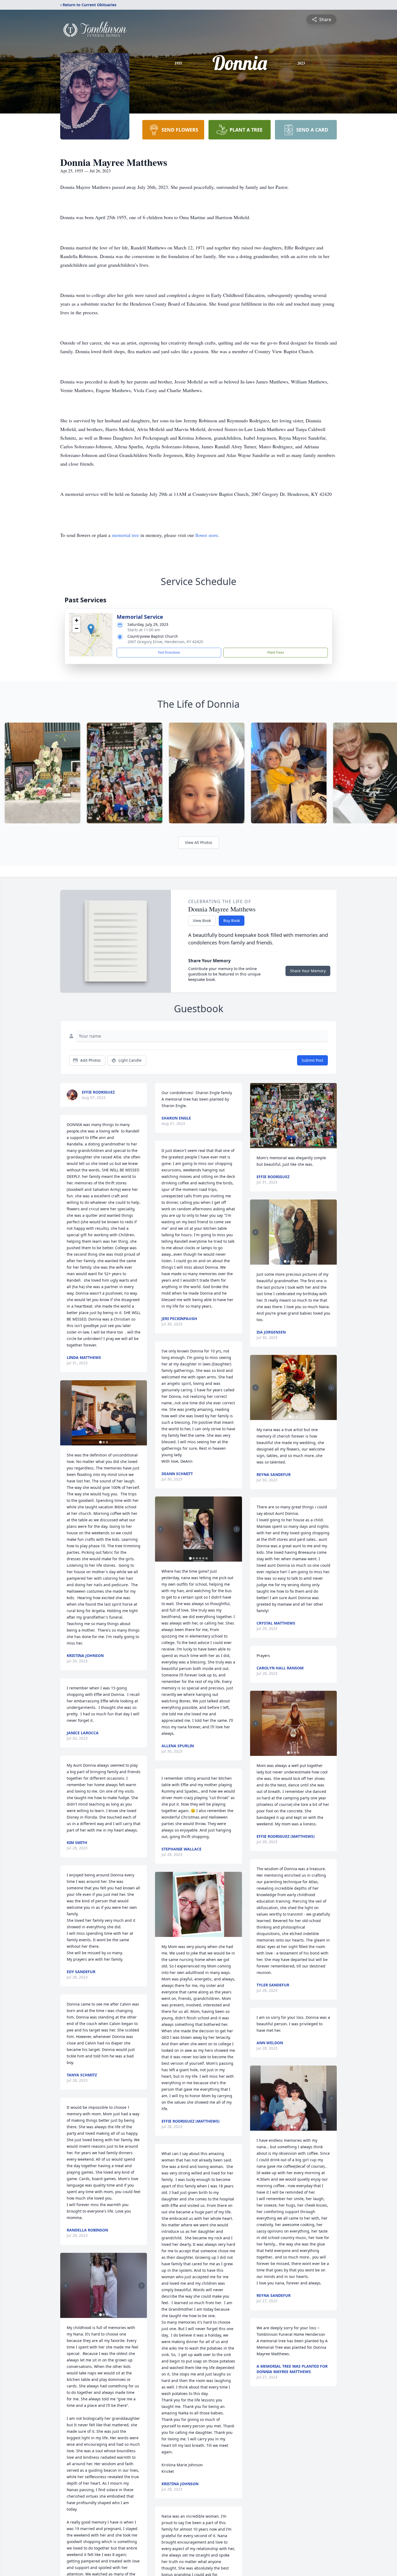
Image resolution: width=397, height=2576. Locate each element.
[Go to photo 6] (207, 1558)
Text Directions (169, 652)
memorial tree (125, 535)
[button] (91, 629)
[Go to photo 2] (104, 1442)
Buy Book (232, 921)
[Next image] (142, 1413)
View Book (202, 921)
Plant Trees (276, 652)
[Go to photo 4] (200, 1558)
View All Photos (199, 842)
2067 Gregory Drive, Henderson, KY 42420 (165, 642)
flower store (207, 535)
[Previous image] (66, 1413)
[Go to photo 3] (107, 1442)
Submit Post (312, 1060)
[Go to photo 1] (100, 1442)
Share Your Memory (308, 971)
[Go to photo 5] (203, 1558)
